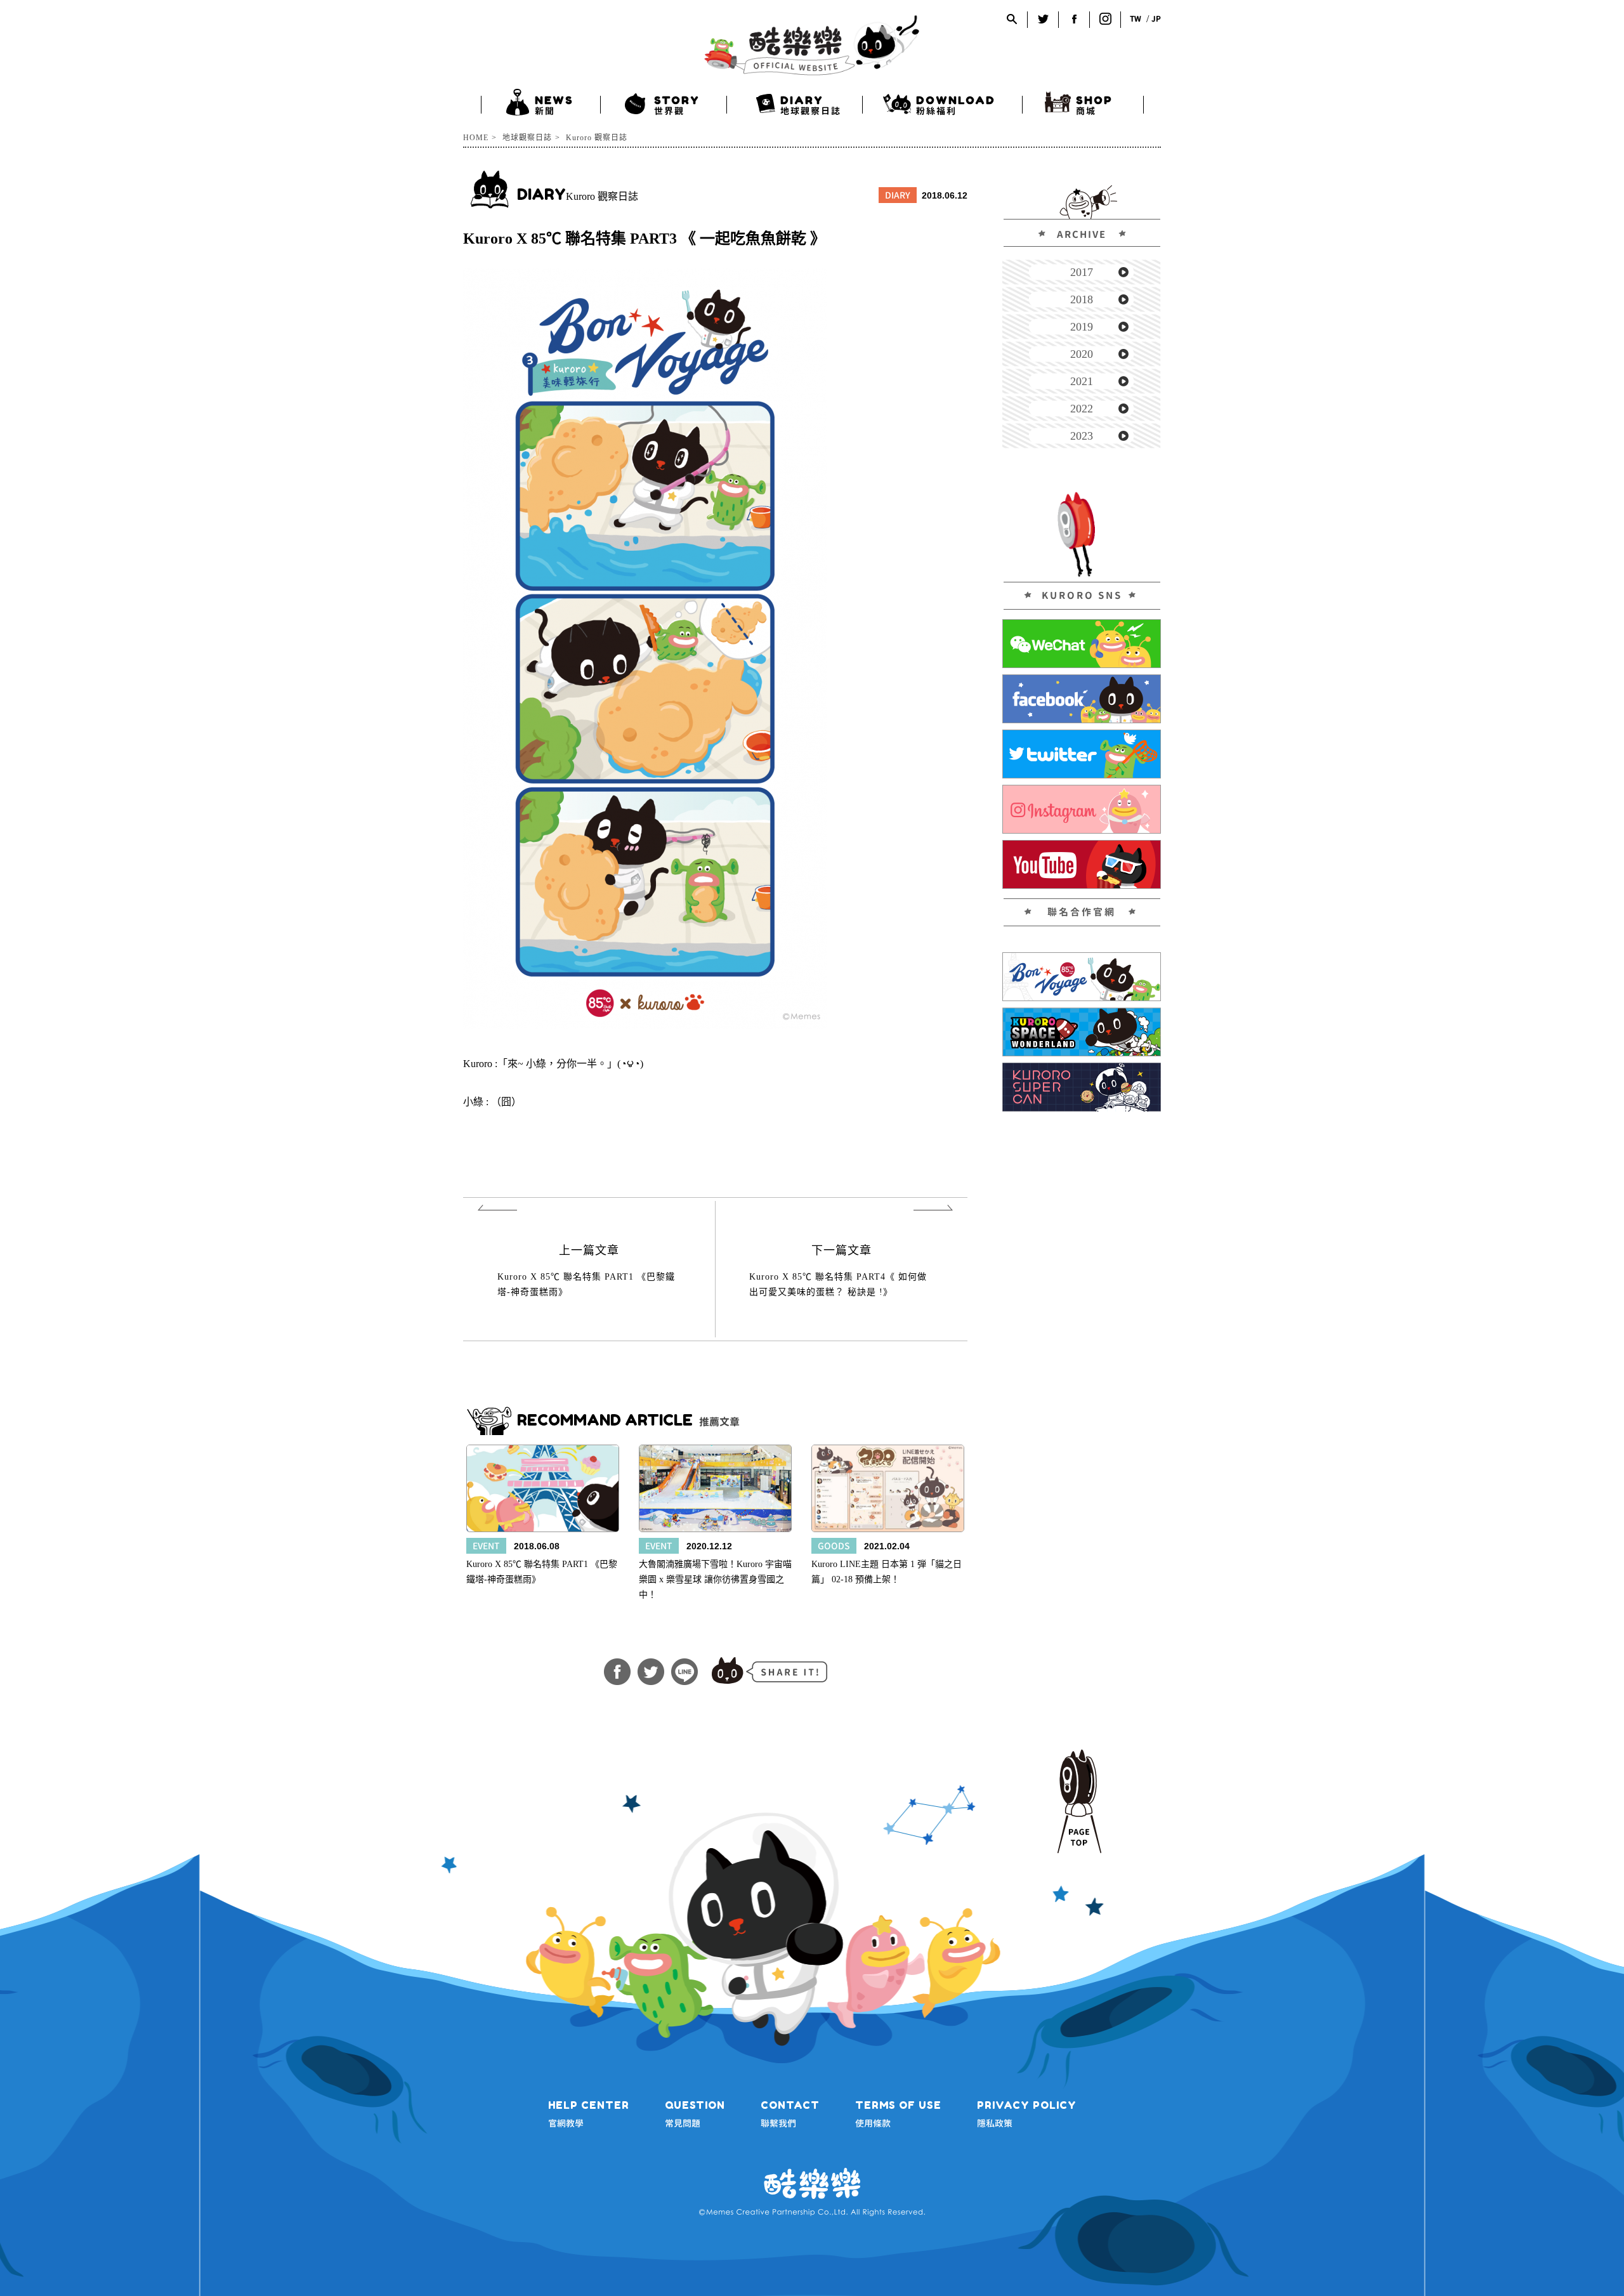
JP (1156, 19)
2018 (1082, 299)
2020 (1082, 354)
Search (1012, 19)
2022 (1082, 409)
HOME (476, 138)
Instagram (1105, 19)
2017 (1082, 272)
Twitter (1043, 19)
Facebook (1074, 19)
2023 (1082, 436)
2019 (1082, 327)
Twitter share (651, 1672)
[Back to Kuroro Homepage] (812, 45)
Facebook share (617, 1672)
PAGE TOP (1079, 1801)
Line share (684, 1672)
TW (1136, 19)
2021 (1082, 381)
